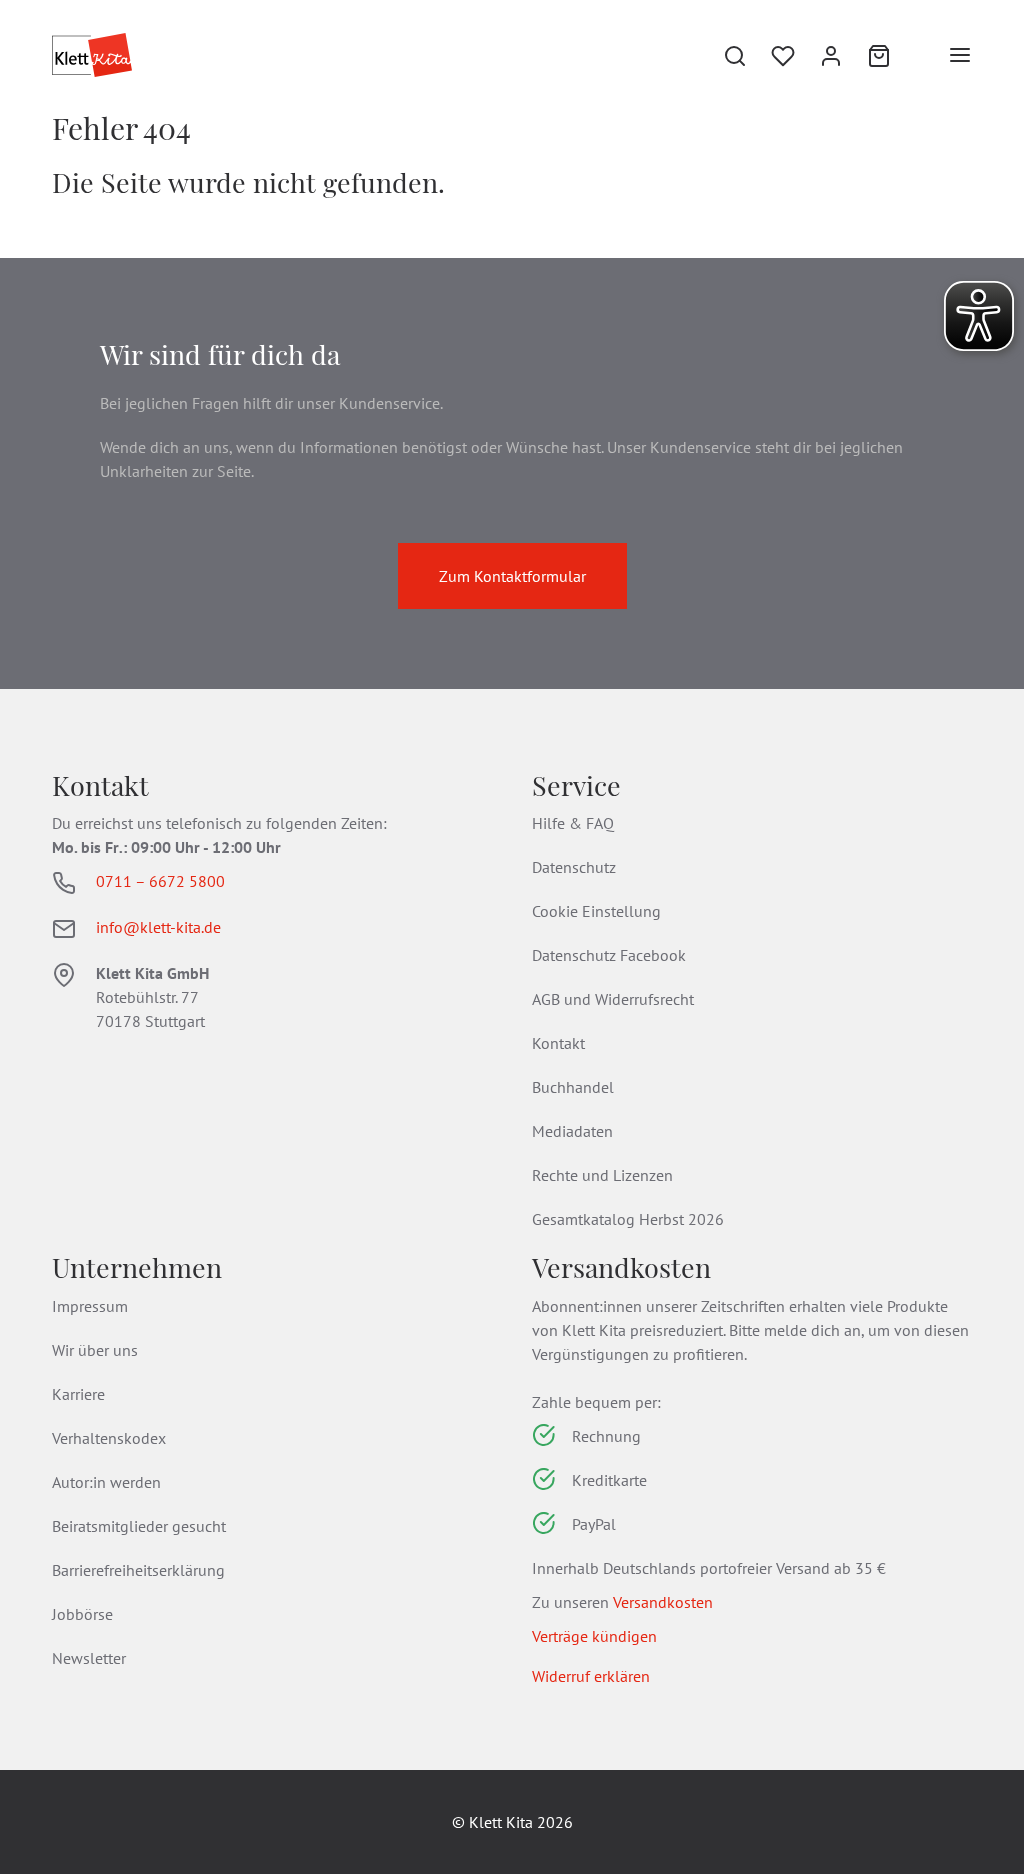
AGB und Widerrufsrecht (613, 999)
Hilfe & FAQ (573, 823)
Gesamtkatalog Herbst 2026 (628, 1219)
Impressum (90, 1306)
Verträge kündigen (594, 1636)
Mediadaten (572, 1131)
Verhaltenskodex (109, 1438)
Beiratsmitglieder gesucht (139, 1526)
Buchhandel (573, 1087)
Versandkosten (663, 1602)
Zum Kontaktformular (512, 576)
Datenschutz (574, 867)
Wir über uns (95, 1350)
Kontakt (558, 1043)
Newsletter (89, 1658)
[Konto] (819, 55)
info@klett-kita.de (158, 927)
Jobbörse (82, 1614)
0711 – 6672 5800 (160, 881)
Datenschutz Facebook (609, 955)
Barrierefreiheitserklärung (138, 1570)
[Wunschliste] (771, 55)
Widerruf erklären (591, 1676)
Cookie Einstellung (596, 911)
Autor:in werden (106, 1482)
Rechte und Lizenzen (602, 1175)
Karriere (78, 1394)
